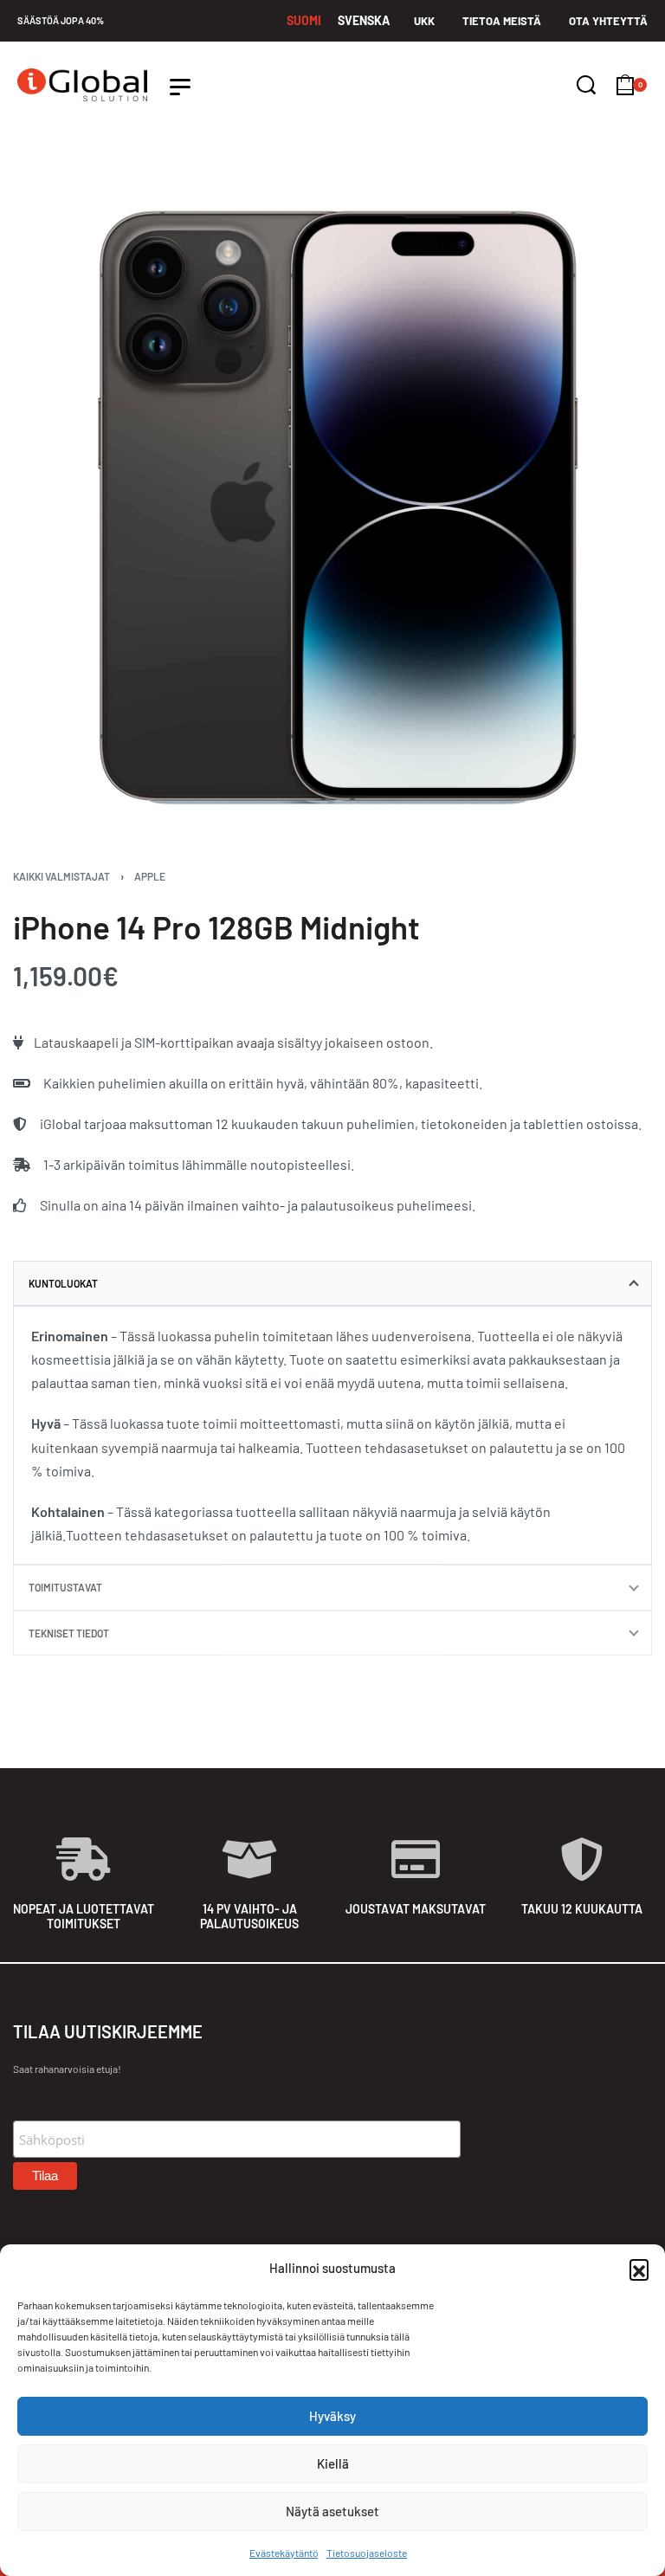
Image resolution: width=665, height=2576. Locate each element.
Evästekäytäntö (284, 2553)
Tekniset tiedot (69, 1633)
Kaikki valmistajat (61, 876)
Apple (150, 876)
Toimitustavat (65, 1587)
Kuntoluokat (63, 1283)
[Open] (180, 87)
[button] (639, 2269)
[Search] (586, 85)
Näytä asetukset (332, 2511)
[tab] (332, 1283)
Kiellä (333, 2463)
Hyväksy (332, 2416)
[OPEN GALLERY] (332, 508)
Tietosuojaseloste (367, 2553)
